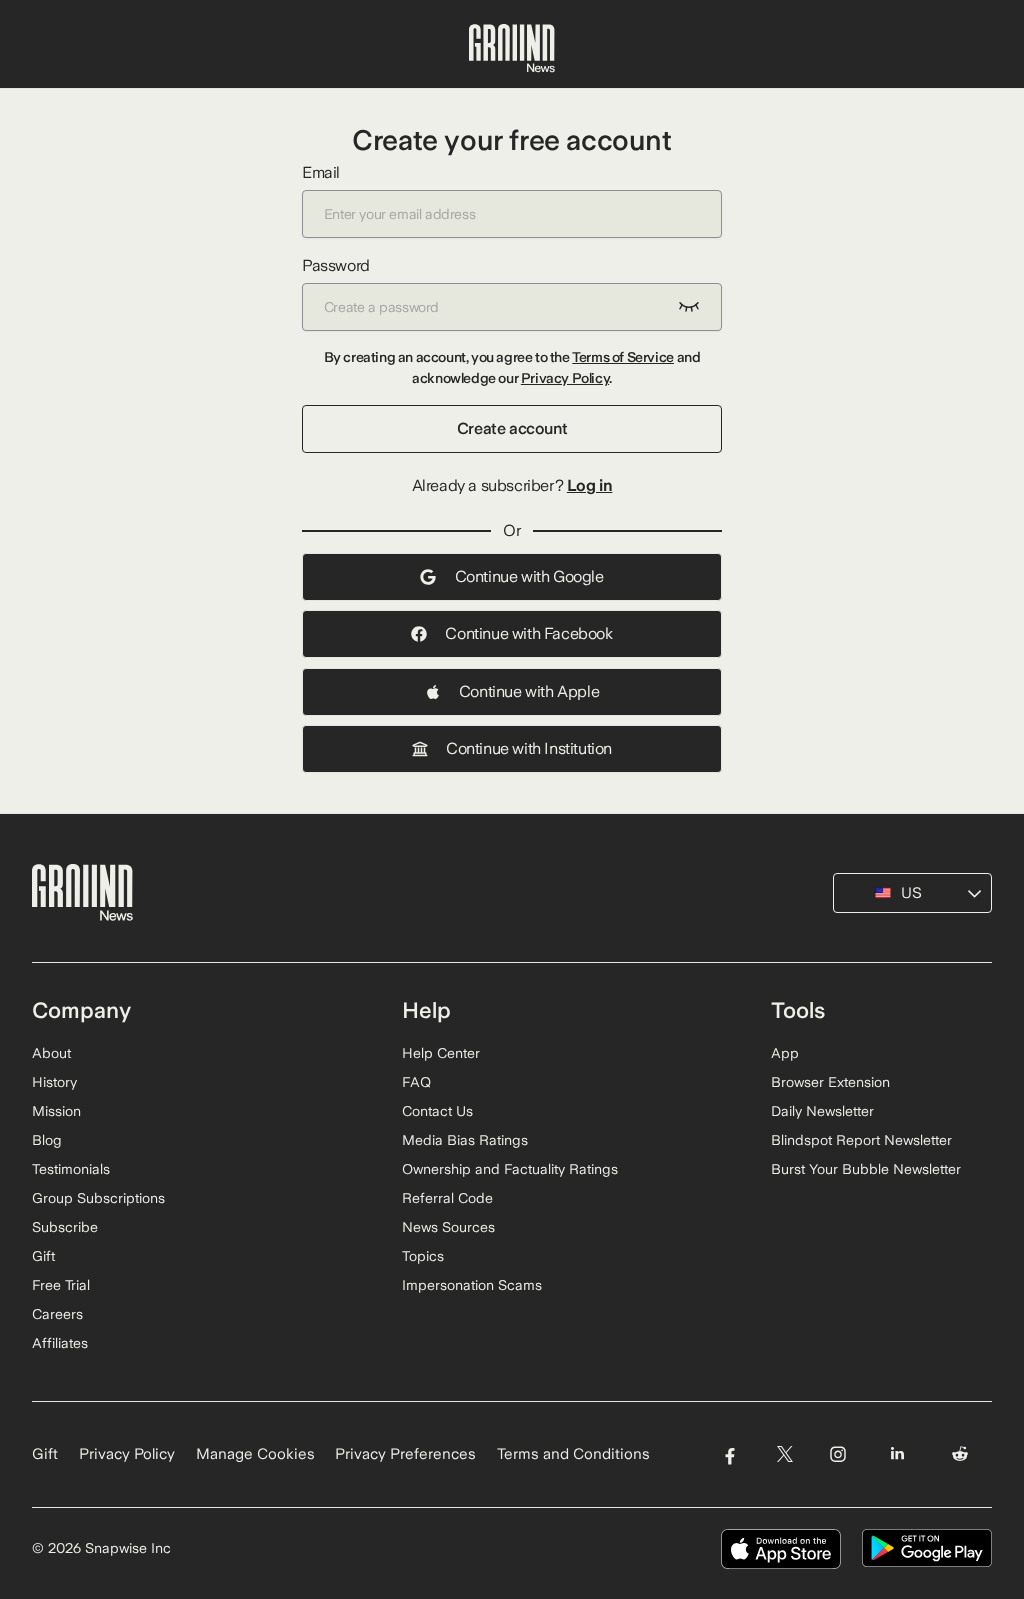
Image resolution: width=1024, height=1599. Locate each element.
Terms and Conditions (573, 1454)
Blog (47, 1140)
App (785, 1053)
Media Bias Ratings (465, 1140)
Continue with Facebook (528, 633)
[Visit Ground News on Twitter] (784, 1454)
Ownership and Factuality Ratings (510, 1169)
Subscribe (65, 1227)
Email (321, 172)
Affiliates (60, 1343)
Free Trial (61, 1285)
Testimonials (71, 1169)
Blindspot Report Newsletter (861, 1140)
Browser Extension (830, 1082)
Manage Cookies (255, 1454)
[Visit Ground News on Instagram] (837, 1454)
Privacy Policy (565, 378)
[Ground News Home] (512, 49)
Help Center (441, 1053)
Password (336, 265)
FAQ (416, 1082)
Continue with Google (529, 576)
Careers (57, 1314)
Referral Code (447, 1198)
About (51, 1053)
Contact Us (437, 1111)
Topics (423, 1256)
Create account (512, 428)
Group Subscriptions (98, 1198)
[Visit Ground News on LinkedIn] (897, 1454)
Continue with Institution (529, 748)
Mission (56, 1111)
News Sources (448, 1227)
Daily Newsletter (822, 1111)
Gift (43, 1256)
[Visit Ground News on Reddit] (960, 1454)
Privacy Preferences (405, 1454)
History (54, 1082)
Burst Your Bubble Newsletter (866, 1169)
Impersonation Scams (472, 1285)
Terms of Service (623, 357)
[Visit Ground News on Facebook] (729, 1454)
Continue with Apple (529, 691)
